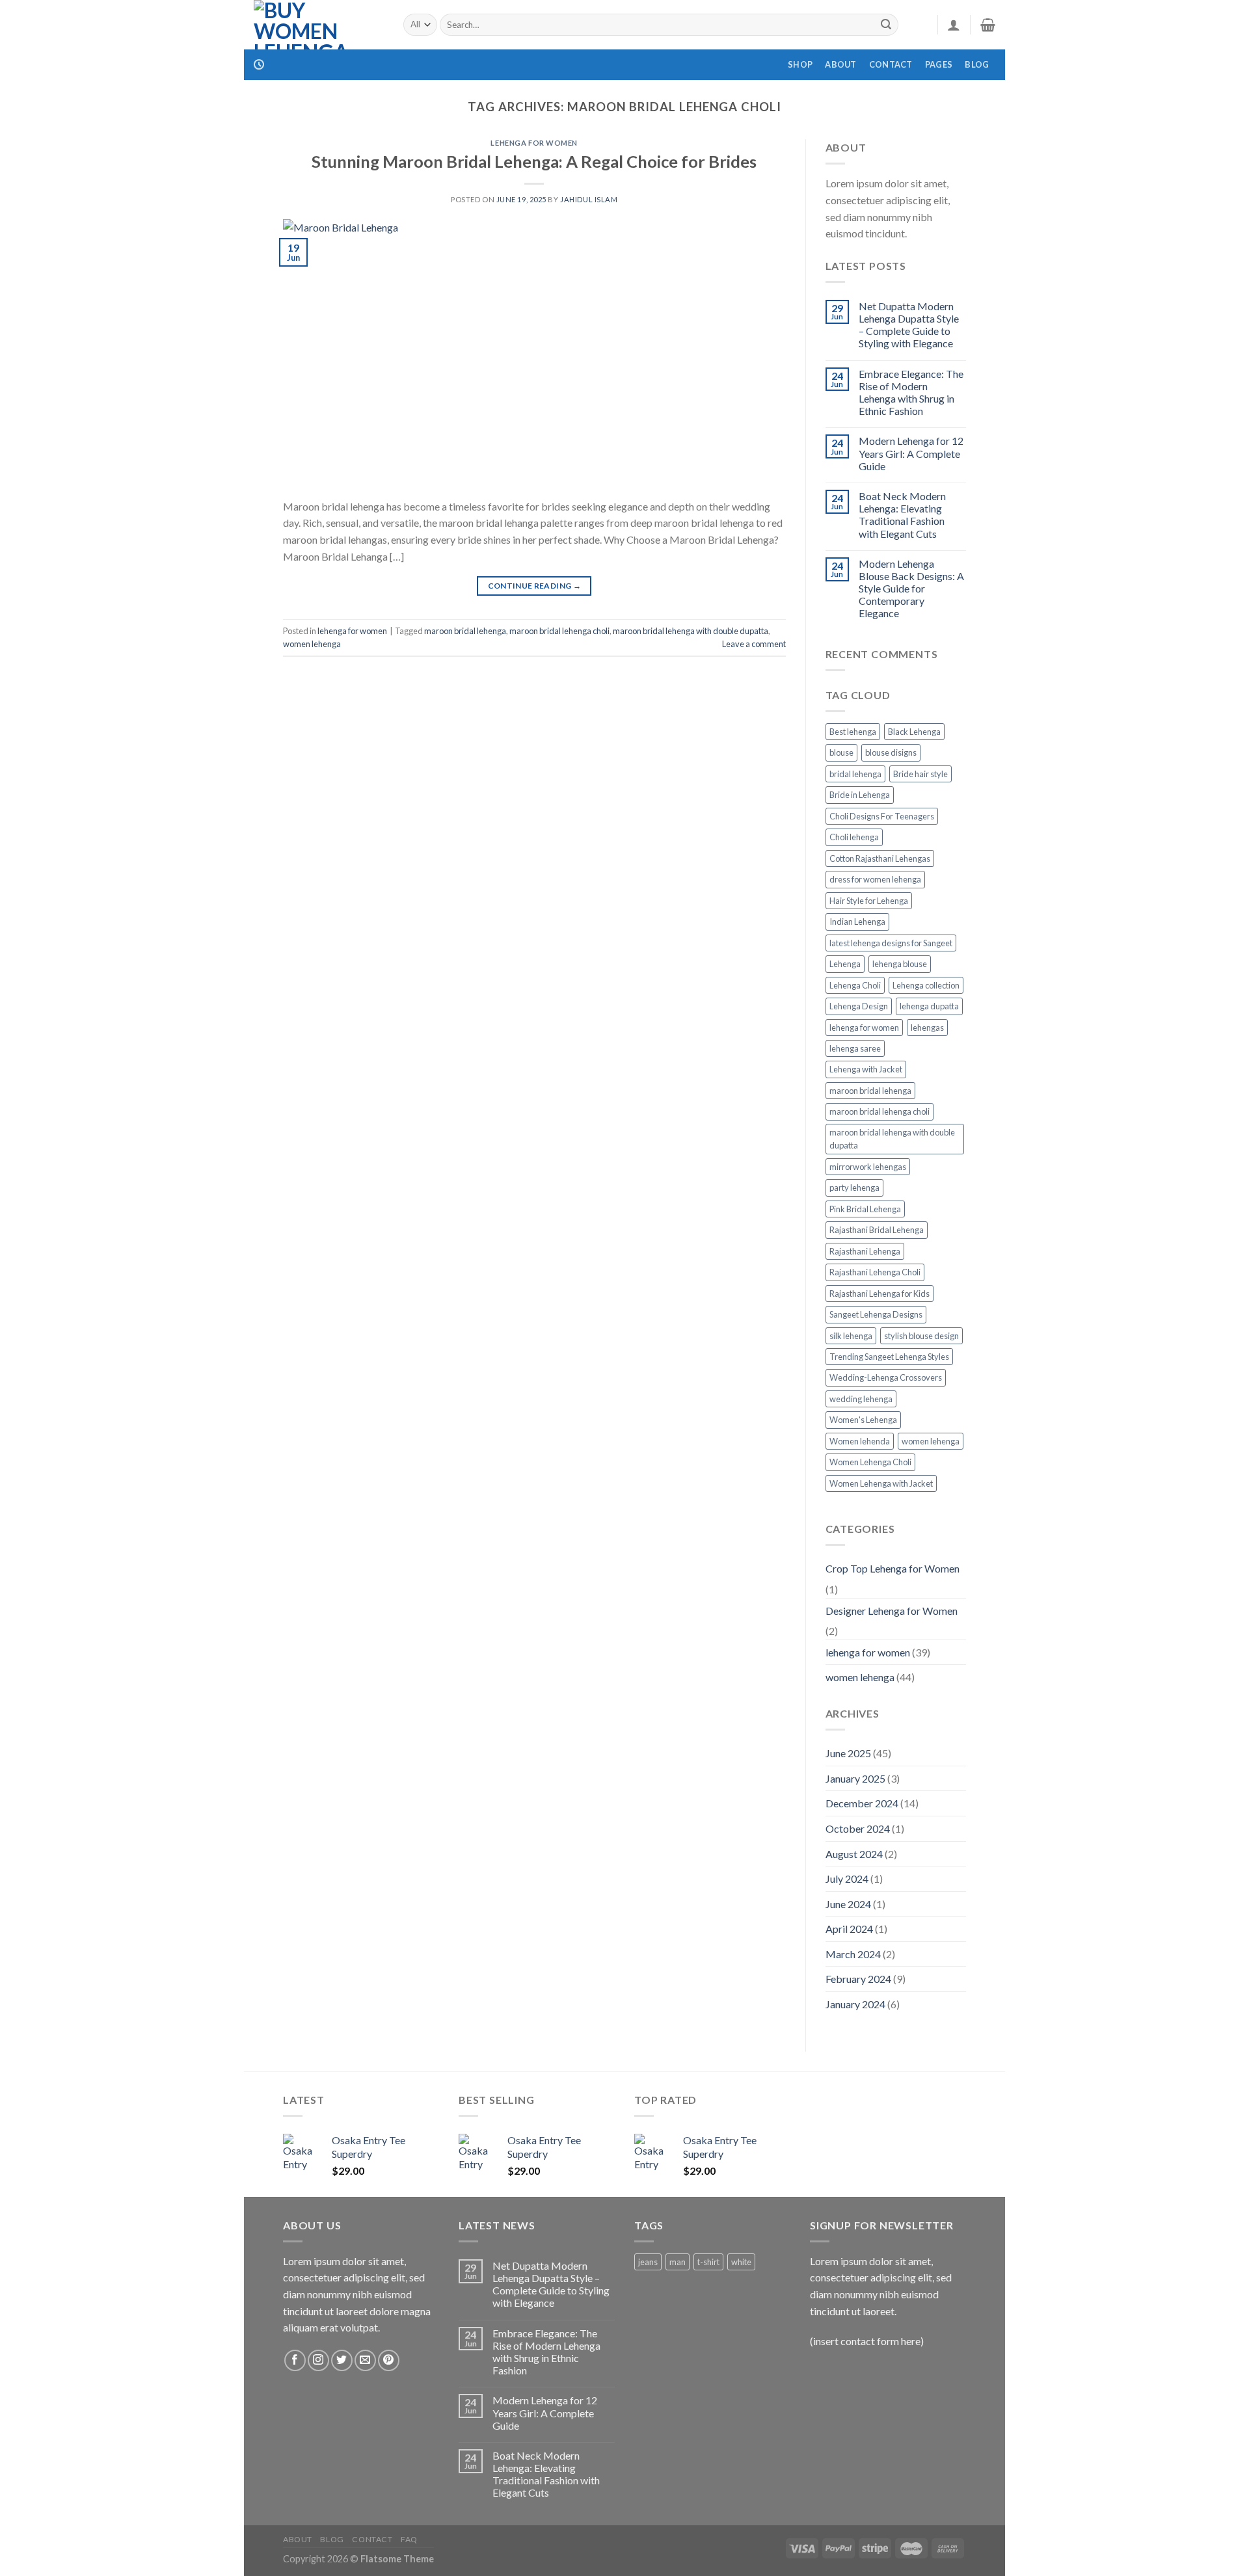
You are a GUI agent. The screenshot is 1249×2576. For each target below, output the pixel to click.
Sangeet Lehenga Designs (876, 1314)
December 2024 (862, 1803)
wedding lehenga (861, 1399)
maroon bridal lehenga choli (559, 631)
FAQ (409, 2539)
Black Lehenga (914, 732)
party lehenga (854, 1188)
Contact (891, 64)
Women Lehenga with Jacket (881, 1483)
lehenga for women (534, 143)
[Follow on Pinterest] (389, 2360)
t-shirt (708, 2262)
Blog (977, 64)
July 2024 (847, 1879)
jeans (648, 2262)
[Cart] (988, 25)
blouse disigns (891, 752)
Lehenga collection (926, 985)
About (840, 64)
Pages (939, 64)
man (678, 2262)
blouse (841, 752)
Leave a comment (754, 644)
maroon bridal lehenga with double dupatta (691, 631)
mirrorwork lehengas (868, 1167)
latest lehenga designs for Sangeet (891, 943)
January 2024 (855, 2004)
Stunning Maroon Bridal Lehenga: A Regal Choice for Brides (534, 161)
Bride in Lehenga (860, 795)
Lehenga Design (859, 1006)
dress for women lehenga (875, 879)
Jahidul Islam (589, 199)
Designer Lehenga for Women (892, 1611)
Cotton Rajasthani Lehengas (880, 858)
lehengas (927, 1028)
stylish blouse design (921, 1336)
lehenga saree (855, 1048)
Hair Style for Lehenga (869, 901)
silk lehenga (851, 1336)
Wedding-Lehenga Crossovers (886, 1377)
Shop (800, 64)
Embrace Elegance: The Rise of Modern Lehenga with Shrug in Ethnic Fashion (911, 392)
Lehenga (845, 964)
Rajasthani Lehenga (865, 1251)
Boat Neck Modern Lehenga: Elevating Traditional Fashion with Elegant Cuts (902, 515)
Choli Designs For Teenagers (882, 816)
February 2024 (858, 1979)
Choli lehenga (854, 837)
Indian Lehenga (857, 922)
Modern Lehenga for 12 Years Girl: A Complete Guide (911, 453)
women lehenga (312, 644)
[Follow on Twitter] (342, 2360)
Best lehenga (853, 732)
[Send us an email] (365, 2360)
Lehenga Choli (855, 985)
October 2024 (858, 1828)
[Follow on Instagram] (318, 2360)
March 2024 (853, 1954)
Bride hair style (920, 774)
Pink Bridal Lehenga (865, 1209)
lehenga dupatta (929, 1006)
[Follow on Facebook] (295, 2360)
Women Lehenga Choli (870, 1462)
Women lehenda (860, 1441)
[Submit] (886, 25)
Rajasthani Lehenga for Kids (880, 1294)
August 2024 (854, 1854)
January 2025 (855, 1778)
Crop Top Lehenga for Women (893, 1568)
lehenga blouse (900, 964)
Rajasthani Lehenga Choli (875, 1272)
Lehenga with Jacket (866, 1069)
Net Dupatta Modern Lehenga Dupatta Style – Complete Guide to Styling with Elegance (909, 325)
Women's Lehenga (863, 1420)
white (741, 2262)
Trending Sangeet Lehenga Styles (889, 1357)
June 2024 (848, 1904)
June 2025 (848, 1753)
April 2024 (849, 1929)
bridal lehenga (855, 774)
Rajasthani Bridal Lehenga (877, 1230)
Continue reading (535, 586)
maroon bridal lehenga (465, 631)
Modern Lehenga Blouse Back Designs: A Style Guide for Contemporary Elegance (911, 589)
